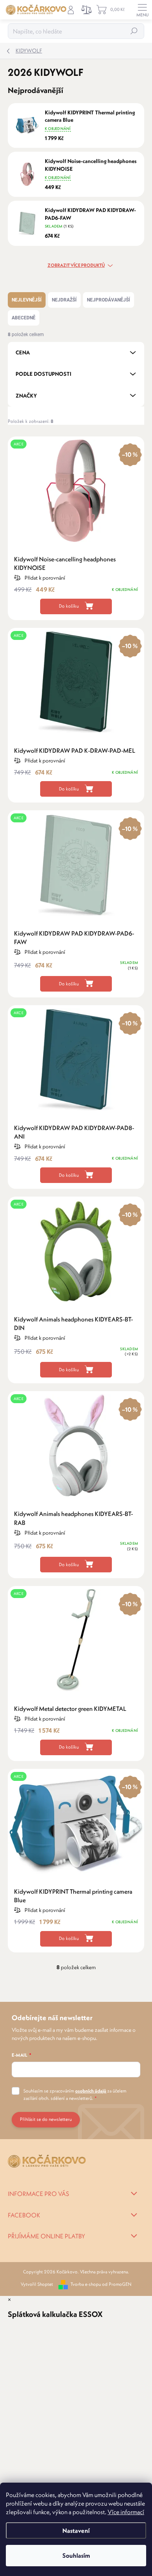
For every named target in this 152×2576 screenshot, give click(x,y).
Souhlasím (76, 2555)
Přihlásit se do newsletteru (46, 2119)
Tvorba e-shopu (86, 2284)
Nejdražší (64, 300)
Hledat (134, 31)
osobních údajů (91, 2091)
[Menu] (142, 10)
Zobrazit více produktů (76, 265)
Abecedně (24, 318)
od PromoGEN (117, 2284)
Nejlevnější (27, 300)
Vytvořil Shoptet (37, 2284)
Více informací (126, 2512)
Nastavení (76, 2530)
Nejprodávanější (109, 300)
